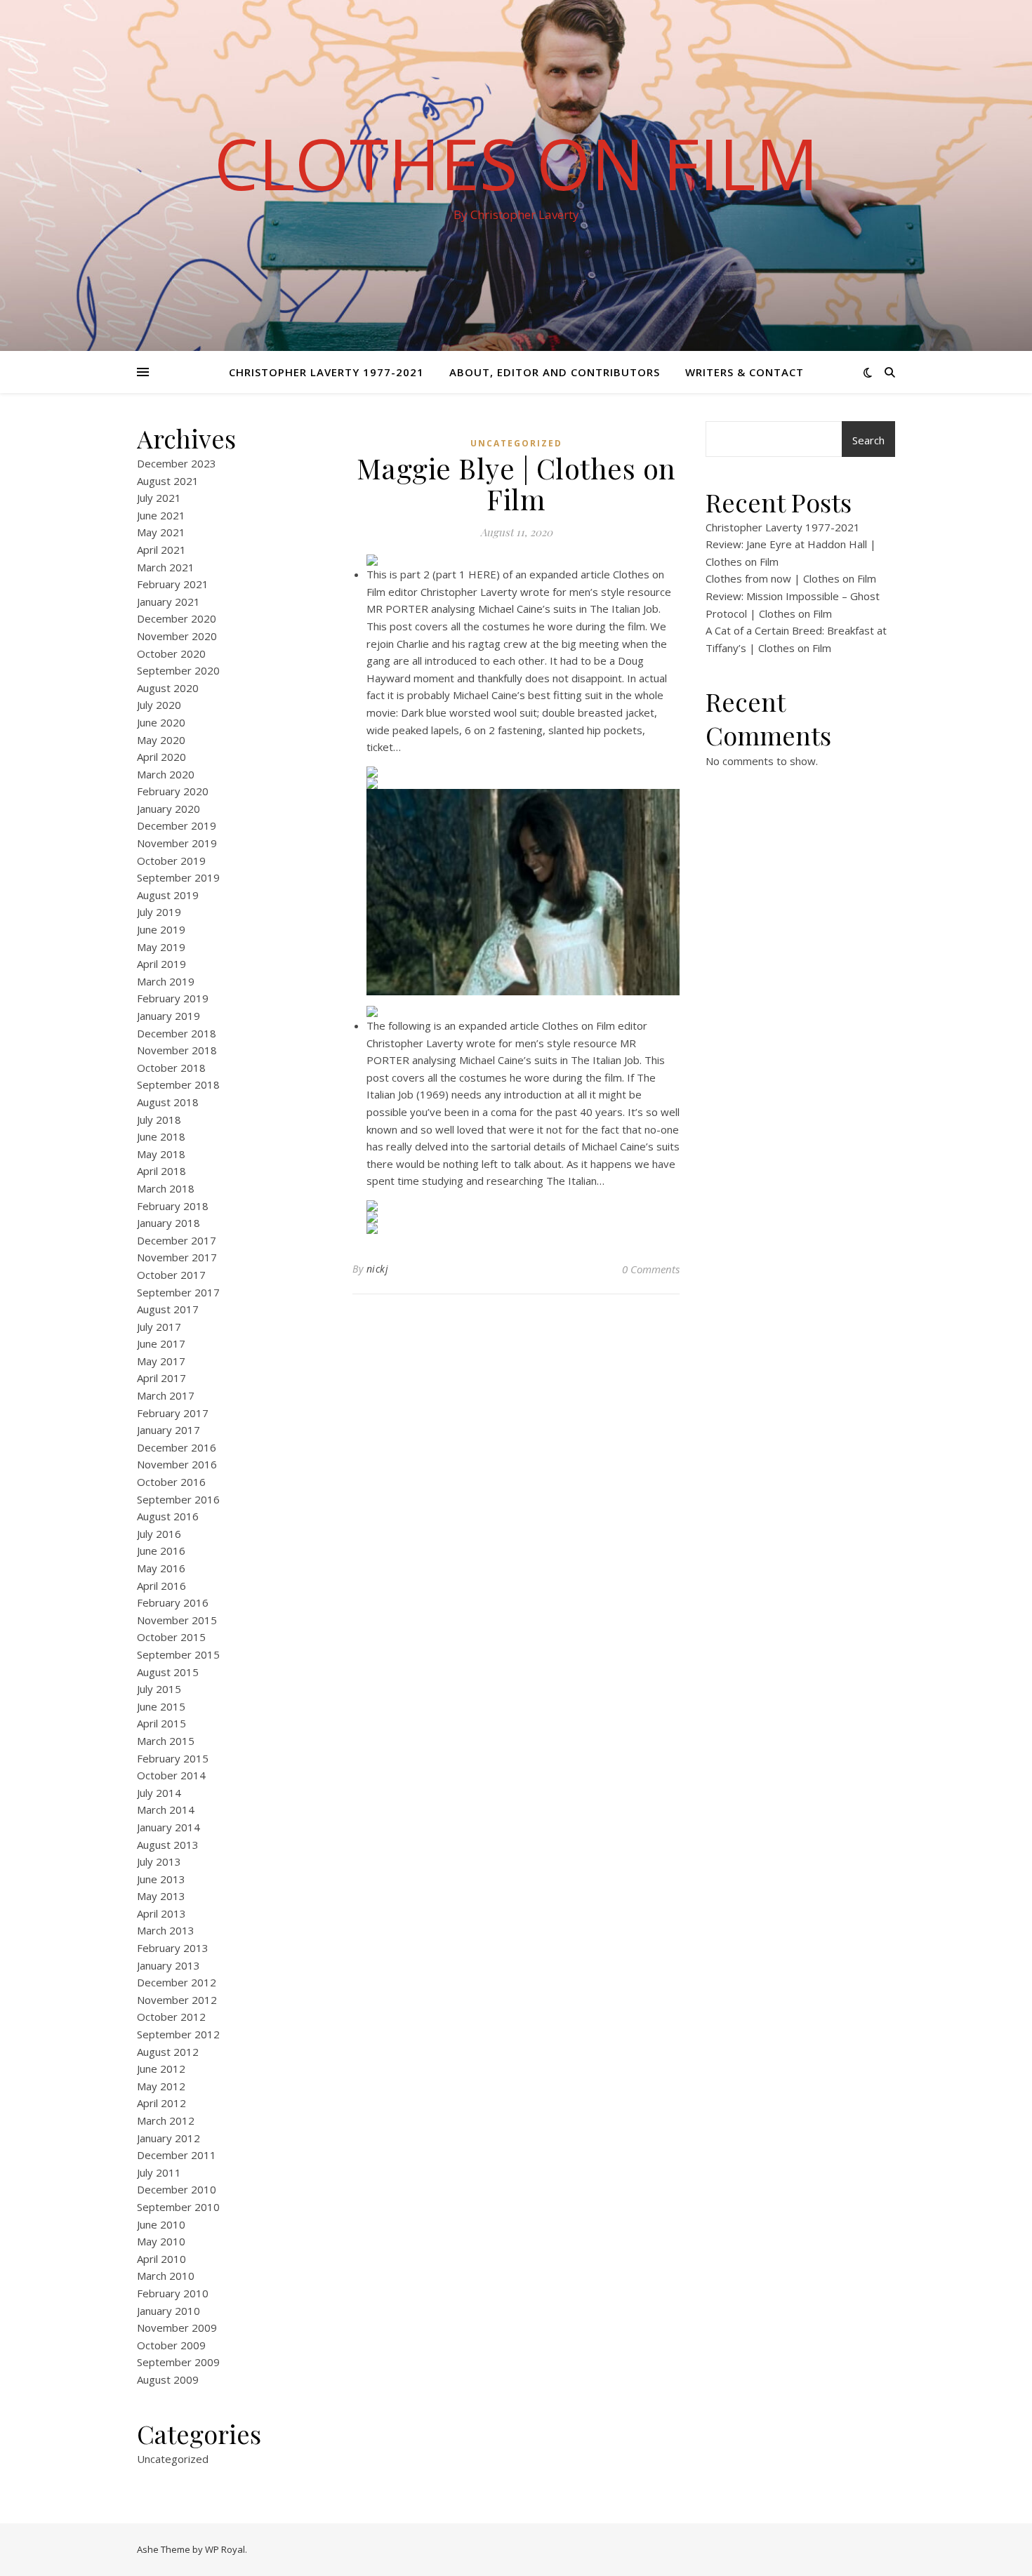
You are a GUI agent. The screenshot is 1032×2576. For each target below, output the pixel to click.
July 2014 (159, 1793)
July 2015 (159, 1689)
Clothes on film (516, 163)
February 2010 (173, 2293)
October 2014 (171, 1775)
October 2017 (171, 1275)
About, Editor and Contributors (555, 372)
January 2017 (168, 1430)
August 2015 (168, 1672)
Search (868, 440)
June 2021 (161, 515)
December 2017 (177, 1240)
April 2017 (161, 1378)
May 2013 (161, 1896)
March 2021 (166, 567)
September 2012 (178, 2034)
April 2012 (161, 2103)
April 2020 (161, 757)
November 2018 (177, 1050)
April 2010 (161, 2259)
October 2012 (171, 2017)
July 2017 (159, 1327)
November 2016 (177, 1464)
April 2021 (161, 550)
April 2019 (161, 964)
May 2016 (161, 1568)
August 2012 (168, 2052)
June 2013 (161, 1879)
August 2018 (168, 1102)
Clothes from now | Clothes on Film (791, 578)
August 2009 (168, 2379)
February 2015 (173, 1758)
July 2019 (159, 912)
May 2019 (161, 947)
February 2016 (173, 1602)
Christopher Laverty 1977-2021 (326, 372)
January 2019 (168, 1016)
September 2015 (178, 1654)
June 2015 (161, 1706)
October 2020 (171, 653)
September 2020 (178, 670)
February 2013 (173, 1948)
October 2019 (171, 861)
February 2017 (173, 1413)
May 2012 (161, 2086)
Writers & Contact (745, 372)
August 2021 (168, 481)
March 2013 (166, 1930)
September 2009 (178, 2362)
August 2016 (168, 1516)
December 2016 (177, 1447)
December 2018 (177, 1033)
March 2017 (166, 1395)
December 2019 (177, 825)
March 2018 (166, 1188)
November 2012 (177, 2000)
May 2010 (161, 2241)
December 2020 (177, 618)
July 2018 (159, 1120)
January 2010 (168, 2311)
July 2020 (159, 705)
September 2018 (178, 1084)
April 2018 (161, 1171)
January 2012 (168, 2138)
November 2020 (177, 636)
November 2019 (177, 843)
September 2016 (178, 1499)
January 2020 (168, 809)
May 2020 (161, 740)
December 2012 (177, 1982)
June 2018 (161, 1136)
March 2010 (166, 2276)
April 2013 (161, 1913)
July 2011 (159, 2172)
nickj (378, 1269)
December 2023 (177, 463)
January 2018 (168, 1223)
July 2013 (159, 1861)
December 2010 (177, 2189)
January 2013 (168, 1965)
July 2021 (159, 498)
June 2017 (161, 1343)
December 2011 (177, 2155)
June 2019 (161, 929)
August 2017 (168, 1309)
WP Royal (225, 2549)
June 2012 (161, 2069)
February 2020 (173, 791)
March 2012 (166, 2120)
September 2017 (178, 1292)
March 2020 (166, 774)
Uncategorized (173, 2459)
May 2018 (161, 1154)
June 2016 (161, 1551)
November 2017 (177, 1257)
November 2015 (177, 1620)
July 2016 (159, 1534)
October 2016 (171, 1482)
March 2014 (166, 1810)
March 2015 (166, 1741)
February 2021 (173, 584)
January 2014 (168, 1827)
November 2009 (177, 2328)
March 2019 (166, 981)
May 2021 (161, 532)
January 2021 (168, 602)
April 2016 (161, 1586)
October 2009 (171, 2345)
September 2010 (178, 2207)
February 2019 (173, 998)
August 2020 (168, 688)
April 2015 (161, 1723)
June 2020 (161, 722)
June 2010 (161, 2224)
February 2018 (173, 1206)
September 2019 (178, 877)
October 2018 (171, 1068)
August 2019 (168, 895)
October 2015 (171, 1637)
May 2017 (161, 1361)
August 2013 (168, 1845)
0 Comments (651, 1269)
